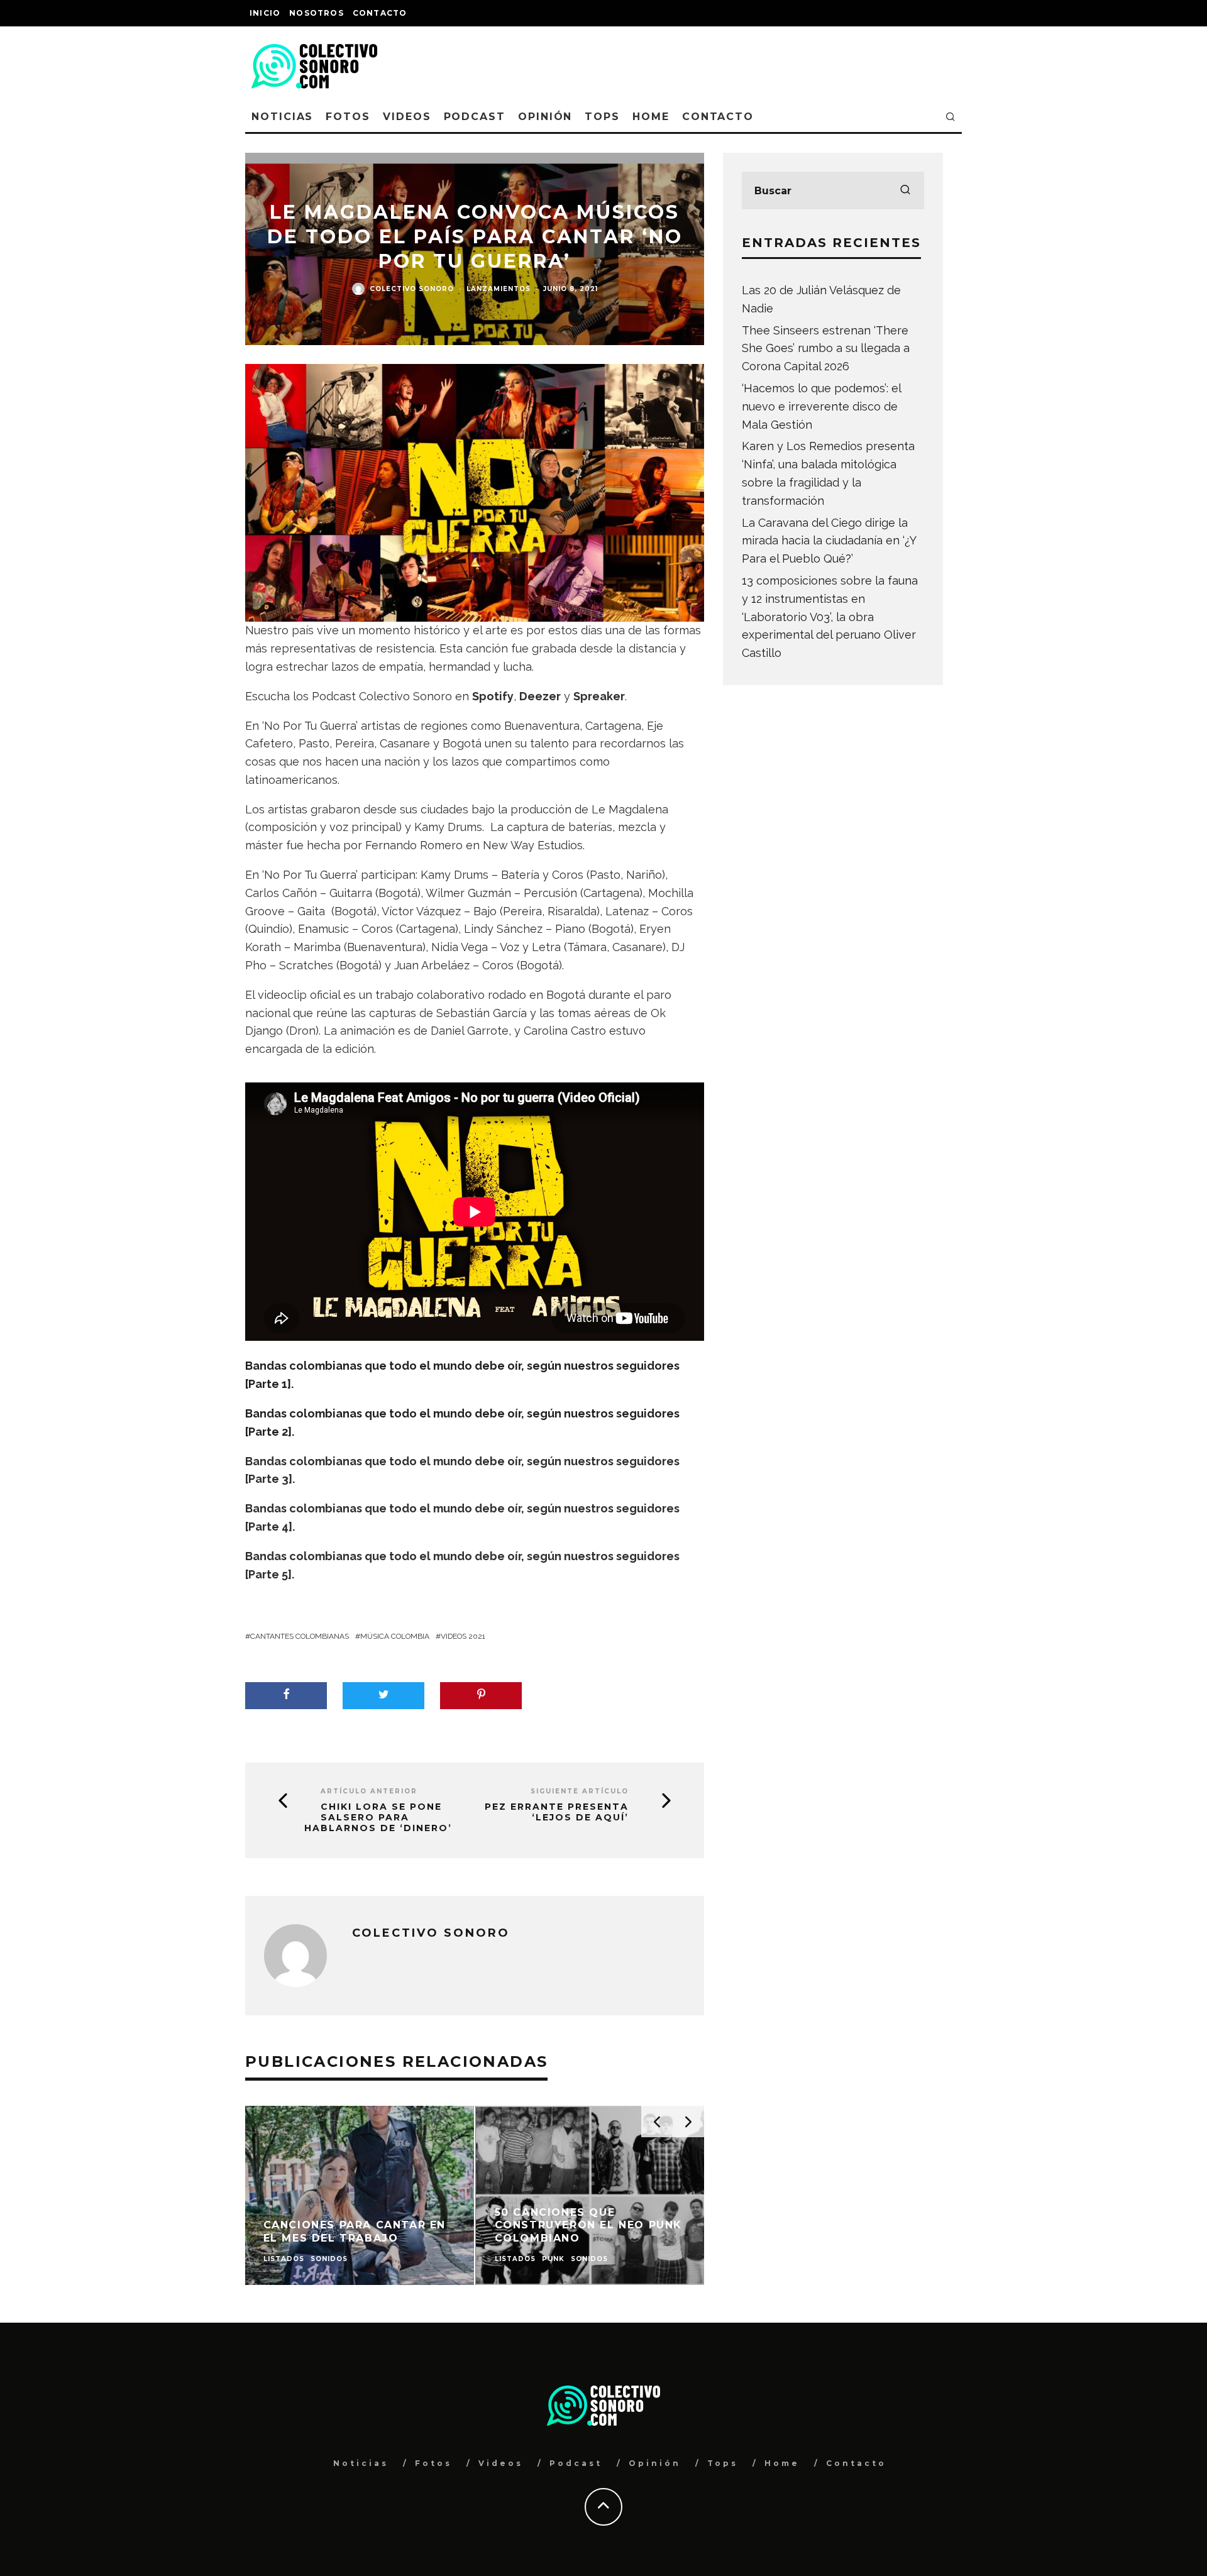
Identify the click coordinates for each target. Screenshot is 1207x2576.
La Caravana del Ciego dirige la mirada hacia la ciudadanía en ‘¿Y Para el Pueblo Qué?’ (829, 541)
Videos (407, 117)
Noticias (282, 117)
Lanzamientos (499, 289)
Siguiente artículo (580, 1791)
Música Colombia (395, 1636)
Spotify (493, 696)
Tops (602, 117)
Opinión (545, 117)
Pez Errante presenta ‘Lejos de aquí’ (557, 1812)
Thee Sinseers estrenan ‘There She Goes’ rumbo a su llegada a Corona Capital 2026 (826, 349)
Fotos (348, 117)
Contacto (380, 13)
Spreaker (599, 696)
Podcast (475, 117)
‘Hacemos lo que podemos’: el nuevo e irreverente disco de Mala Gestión (821, 406)
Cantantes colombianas (300, 1636)
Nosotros (317, 13)
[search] (905, 190)
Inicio (265, 13)
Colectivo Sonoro (412, 289)
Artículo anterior (369, 1791)
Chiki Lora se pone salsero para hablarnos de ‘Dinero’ (378, 1817)
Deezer (540, 696)
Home (651, 117)
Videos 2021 (463, 1636)
